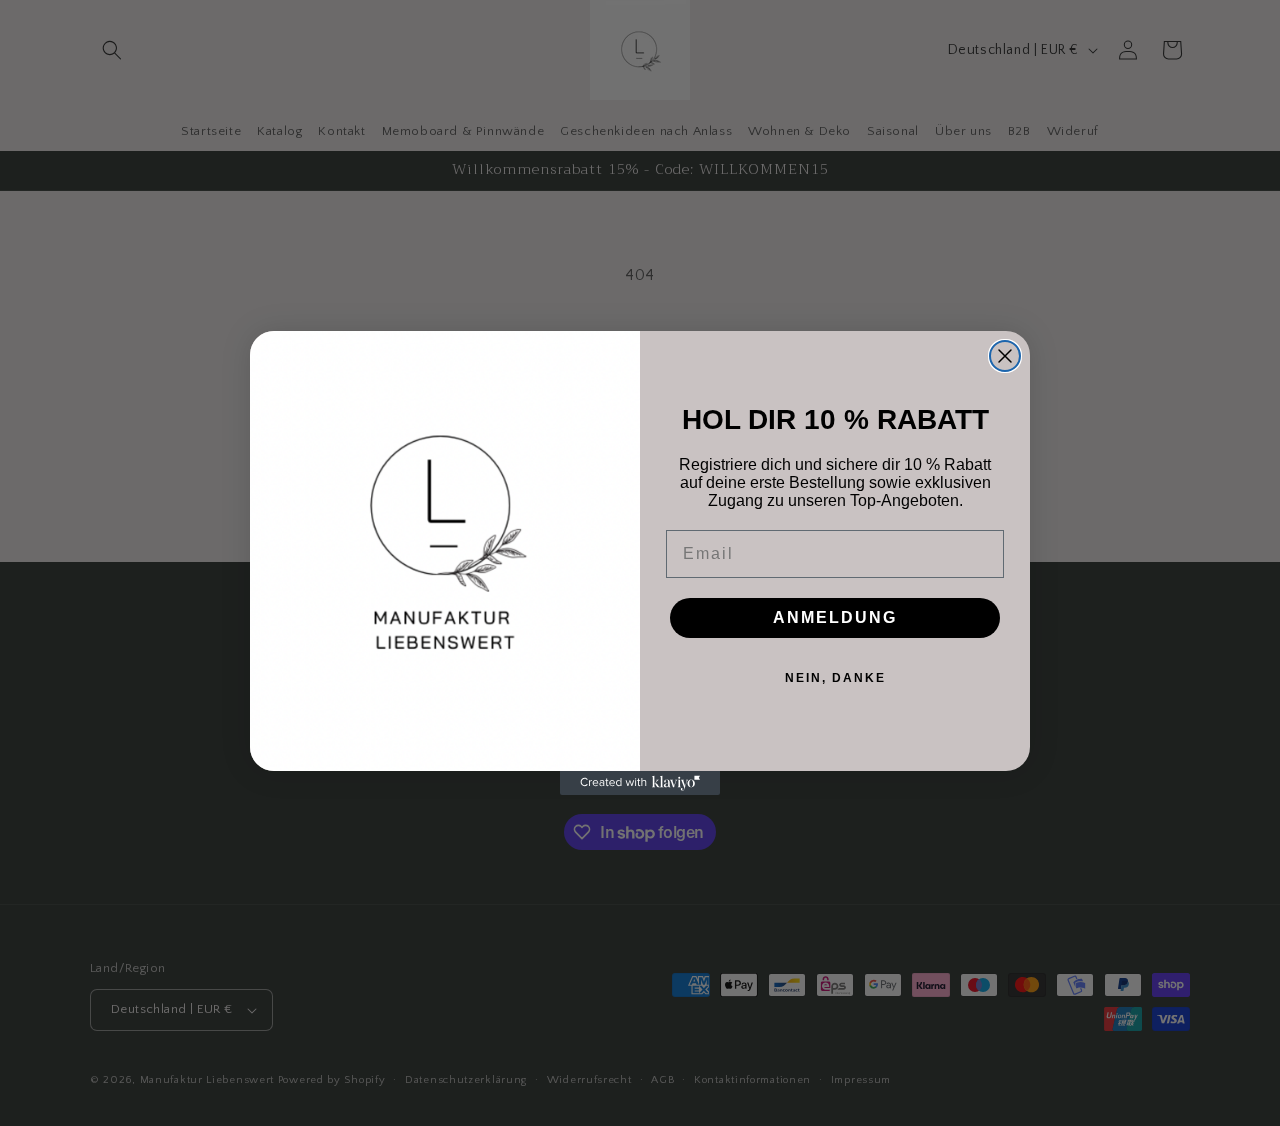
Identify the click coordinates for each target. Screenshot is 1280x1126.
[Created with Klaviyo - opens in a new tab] (640, 783)
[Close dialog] (1005, 356)
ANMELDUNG (835, 617)
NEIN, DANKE (835, 678)
